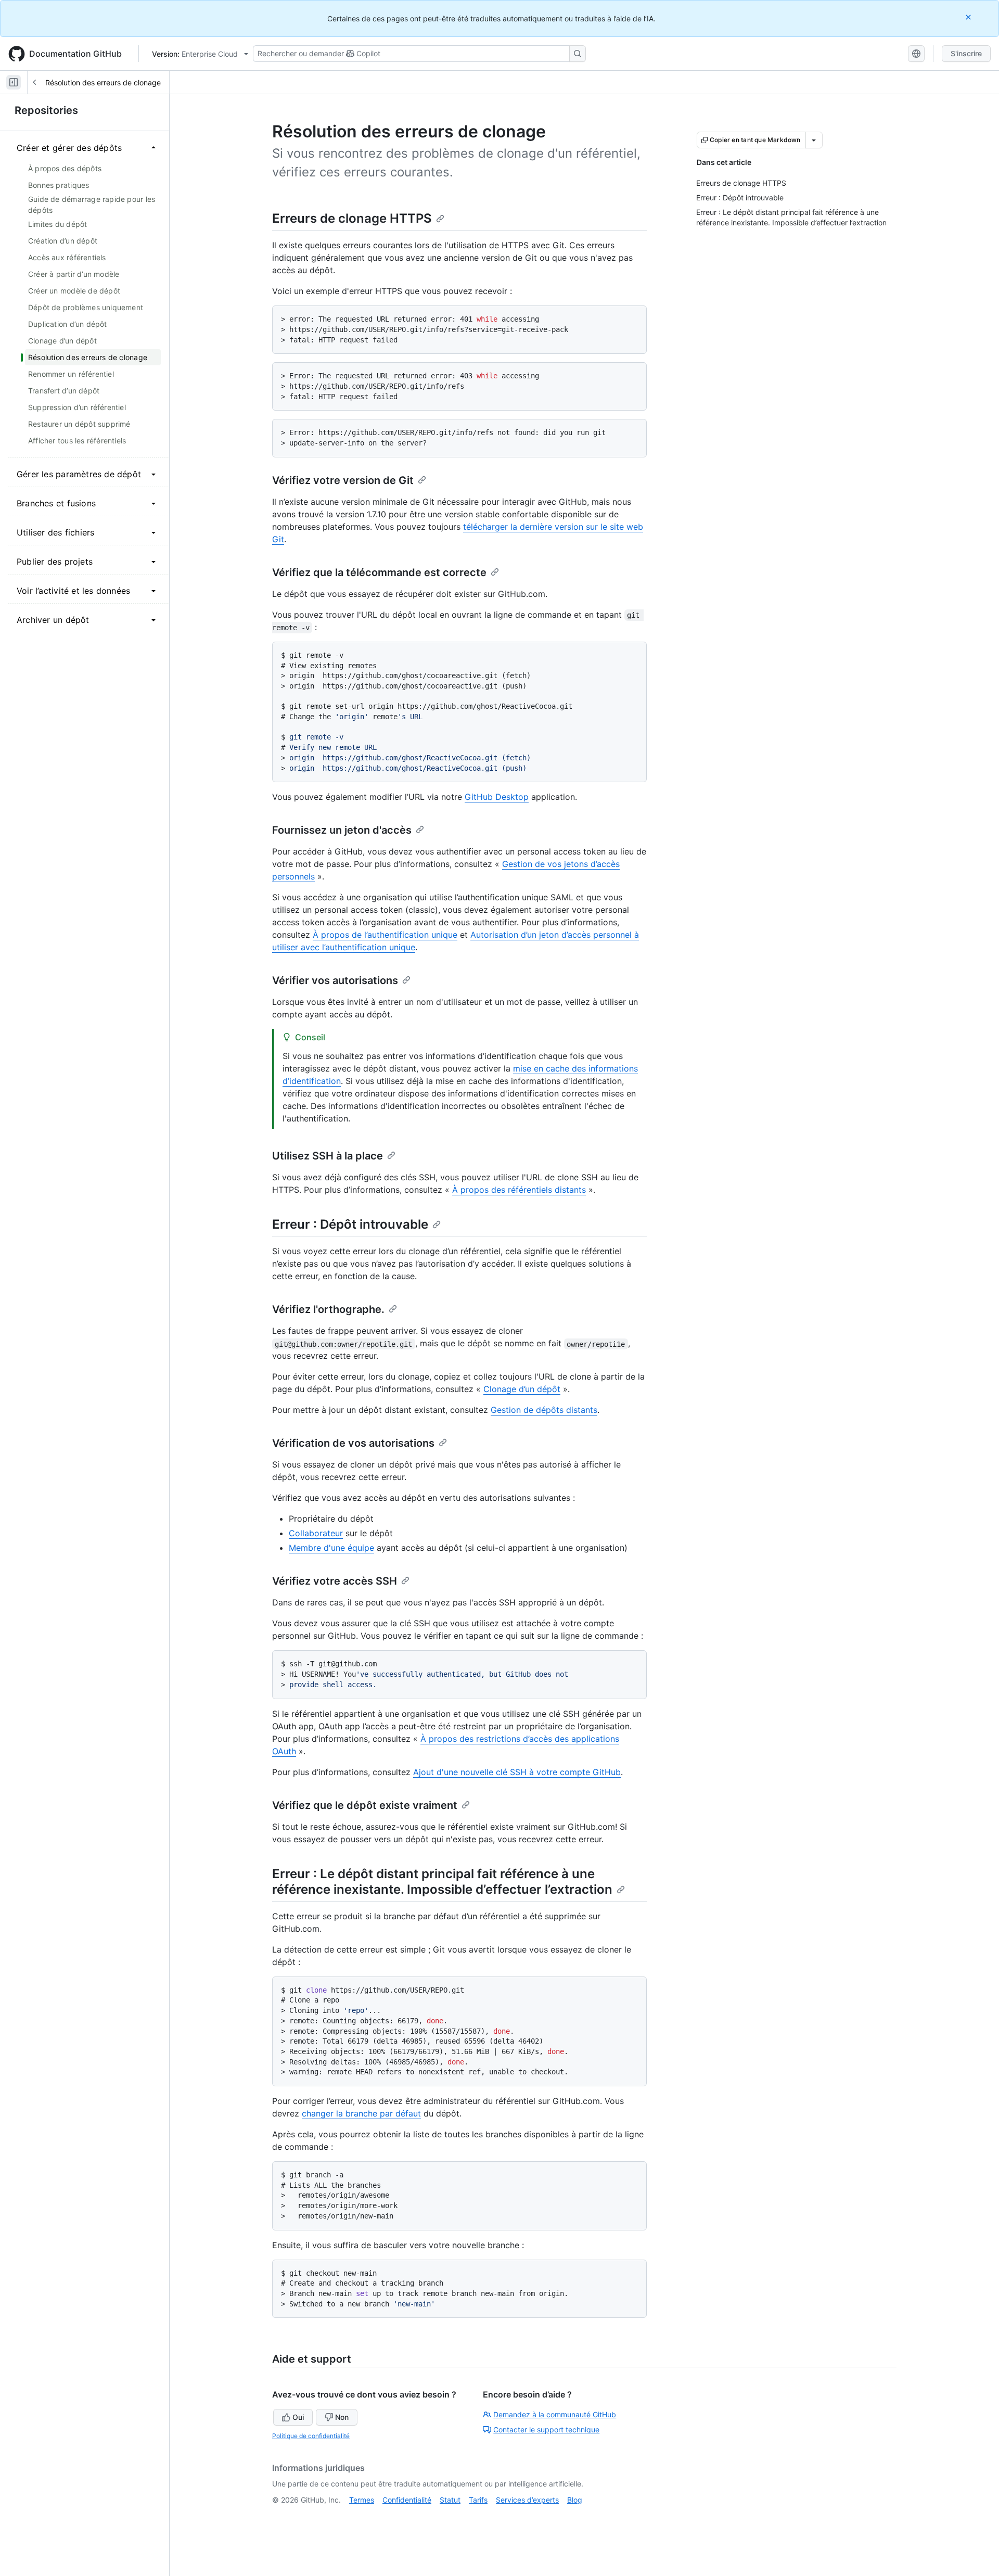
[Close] (969, 17)
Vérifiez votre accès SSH (335, 1581)
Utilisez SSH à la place (328, 1156)
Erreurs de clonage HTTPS (352, 218)
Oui (298, 2417)
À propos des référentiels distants (519, 1190)
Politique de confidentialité (311, 2436)
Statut (450, 2500)
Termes (362, 2500)
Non (342, 2417)
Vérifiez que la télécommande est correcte (379, 572)
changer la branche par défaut (361, 2113)
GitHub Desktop (497, 797)
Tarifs (478, 2500)
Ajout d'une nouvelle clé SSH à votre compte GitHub (517, 1772)
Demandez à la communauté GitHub (555, 2414)
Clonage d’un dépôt (522, 1389)
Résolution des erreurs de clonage (103, 82)
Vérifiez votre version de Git (343, 480)
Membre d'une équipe (331, 1548)
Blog (575, 2500)
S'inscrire (966, 53)
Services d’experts (527, 2500)
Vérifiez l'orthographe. (328, 1309)
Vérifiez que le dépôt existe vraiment (365, 1805)
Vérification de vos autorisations (353, 1443)
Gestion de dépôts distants (544, 1410)
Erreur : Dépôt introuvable (350, 1224)
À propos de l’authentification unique (385, 935)
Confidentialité (407, 2500)
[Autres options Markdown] (814, 140)
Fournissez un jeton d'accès (342, 830)
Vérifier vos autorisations (335, 980)
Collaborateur (316, 1533)
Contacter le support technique (546, 2430)
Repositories (46, 110)
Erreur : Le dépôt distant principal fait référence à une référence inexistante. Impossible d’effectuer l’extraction (442, 1882)
